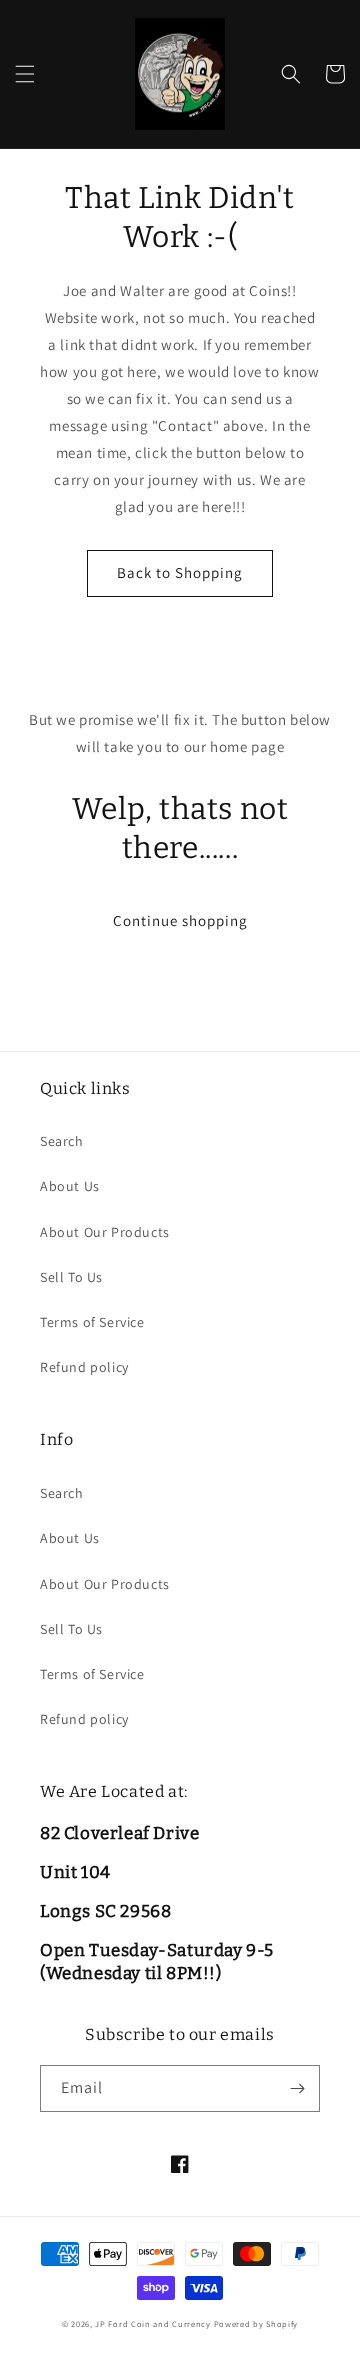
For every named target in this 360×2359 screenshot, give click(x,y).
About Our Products (105, 1232)
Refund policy (84, 1367)
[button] (25, 74)
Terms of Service (92, 1322)
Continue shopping (180, 920)
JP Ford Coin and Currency (153, 2323)
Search (62, 1141)
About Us (70, 1186)
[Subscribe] (297, 2088)
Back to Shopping (180, 572)
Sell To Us (71, 1277)
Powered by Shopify (256, 2323)
